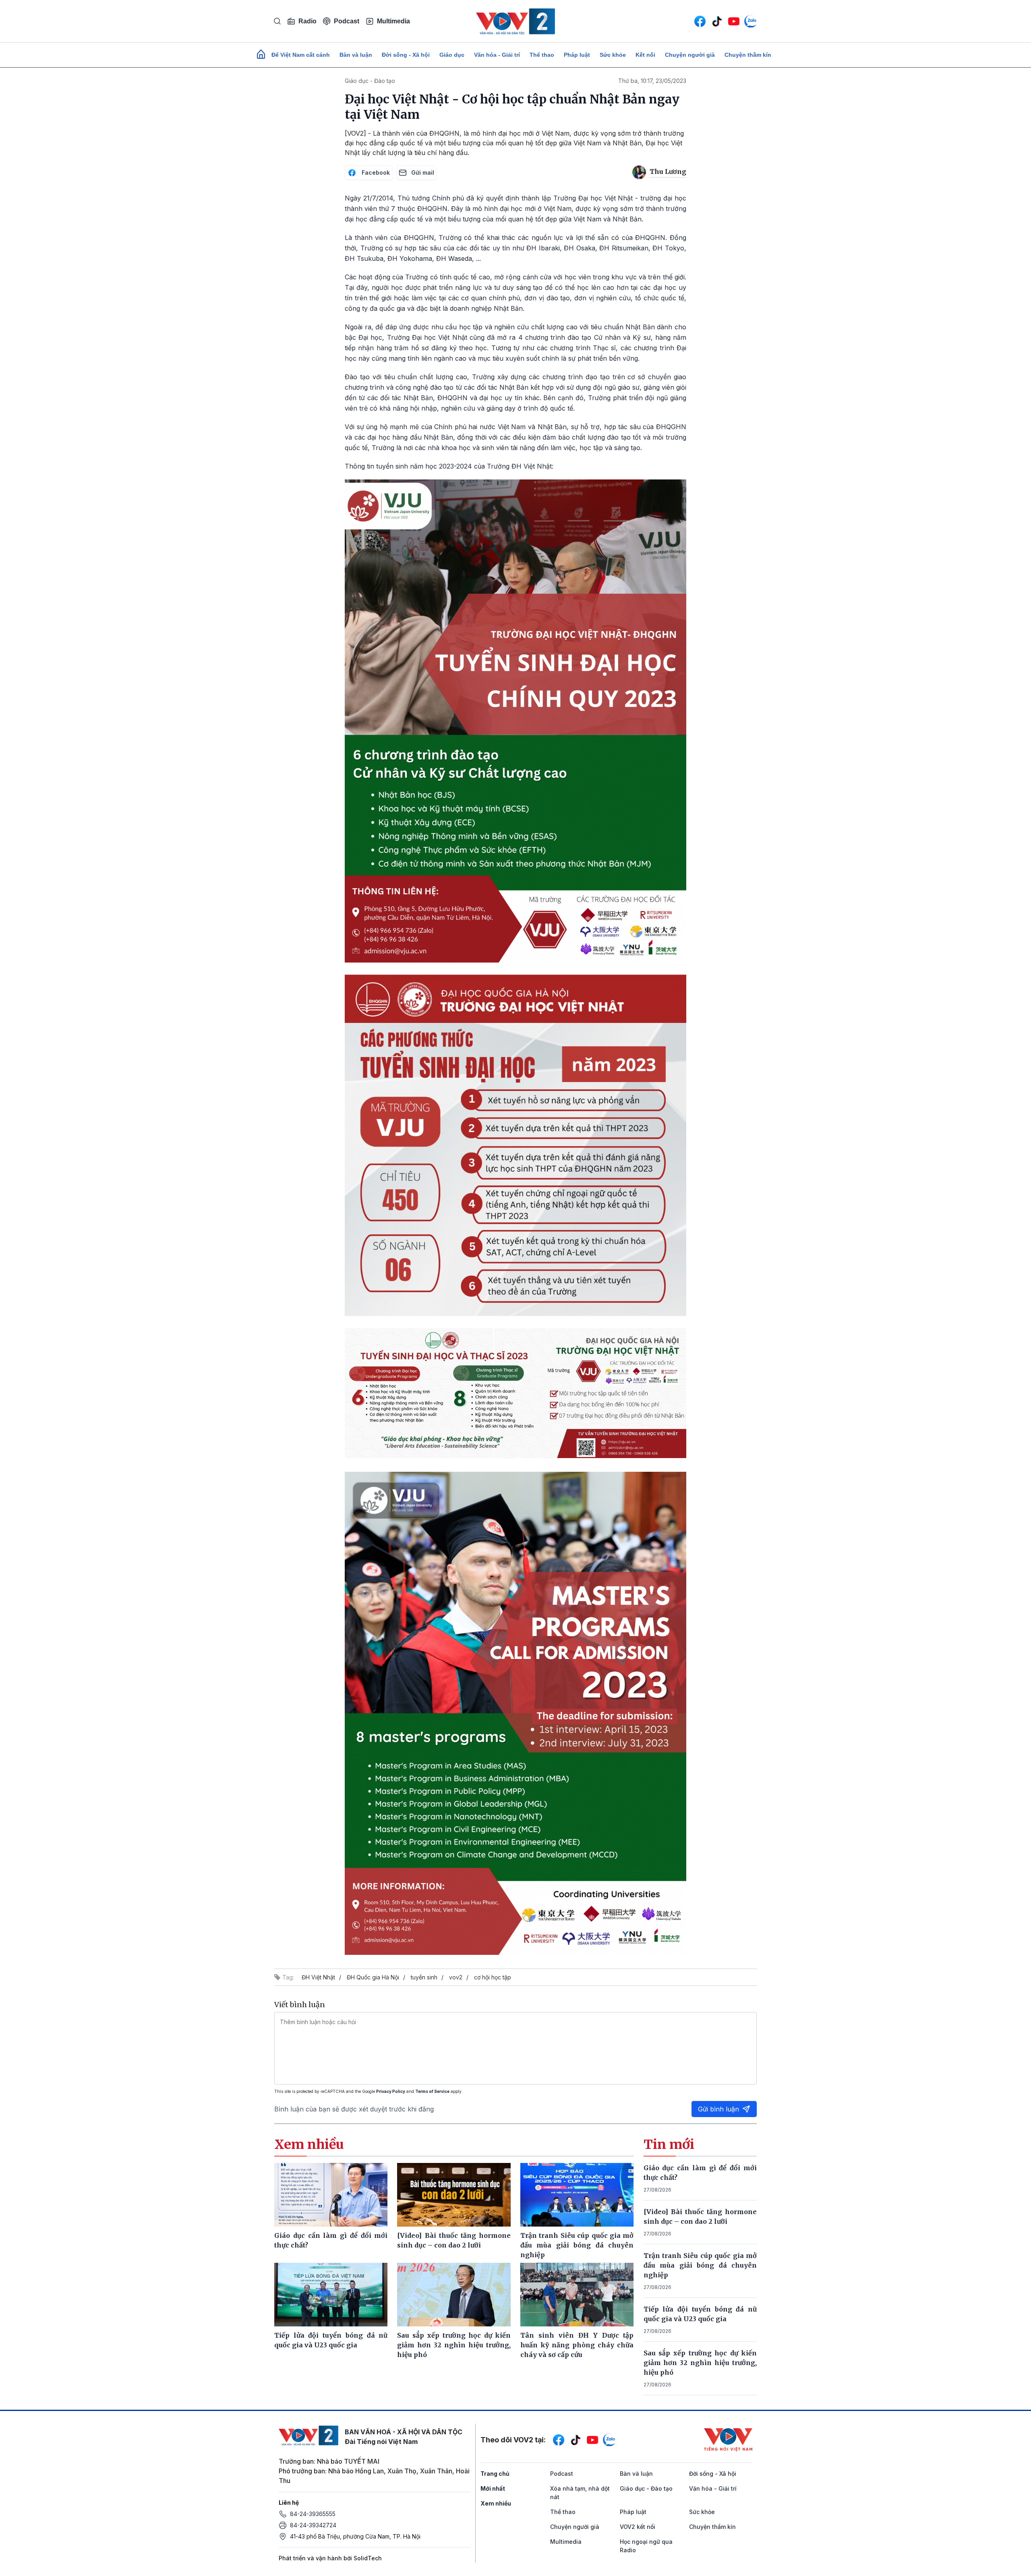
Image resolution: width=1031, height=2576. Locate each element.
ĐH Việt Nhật (318, 1977)
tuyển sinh (424, 1977)
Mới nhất (493, 2488)
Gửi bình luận (718, 2109)
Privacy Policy (391, 2091)
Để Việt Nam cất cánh (301, 55)
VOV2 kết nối (638, 2527)
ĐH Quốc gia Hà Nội (373, 1977)
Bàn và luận (356, 55)
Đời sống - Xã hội (406, 55)
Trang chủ (495, 2474)
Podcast (347, 21)
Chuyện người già (690, 55)
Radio (307, 21)
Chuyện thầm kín (748, 55)
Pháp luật (577, 55)
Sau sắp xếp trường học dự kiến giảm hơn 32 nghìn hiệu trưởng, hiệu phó (700, 2363)
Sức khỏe (613, 55)
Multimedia (393, 21)
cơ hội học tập (493, 1977)
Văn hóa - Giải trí (497, 55)
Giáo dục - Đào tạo (370, 81)
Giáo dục (452, 55)
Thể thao (542, 55)
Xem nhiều (496, 2503)
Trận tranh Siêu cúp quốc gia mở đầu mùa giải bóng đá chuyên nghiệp (700, 2265)
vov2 (456, 1977)
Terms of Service (432, 2091)
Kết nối (645, 55)
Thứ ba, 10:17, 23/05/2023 (652, 81)
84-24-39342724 (313, 2525)
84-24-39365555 (313, 2514)
